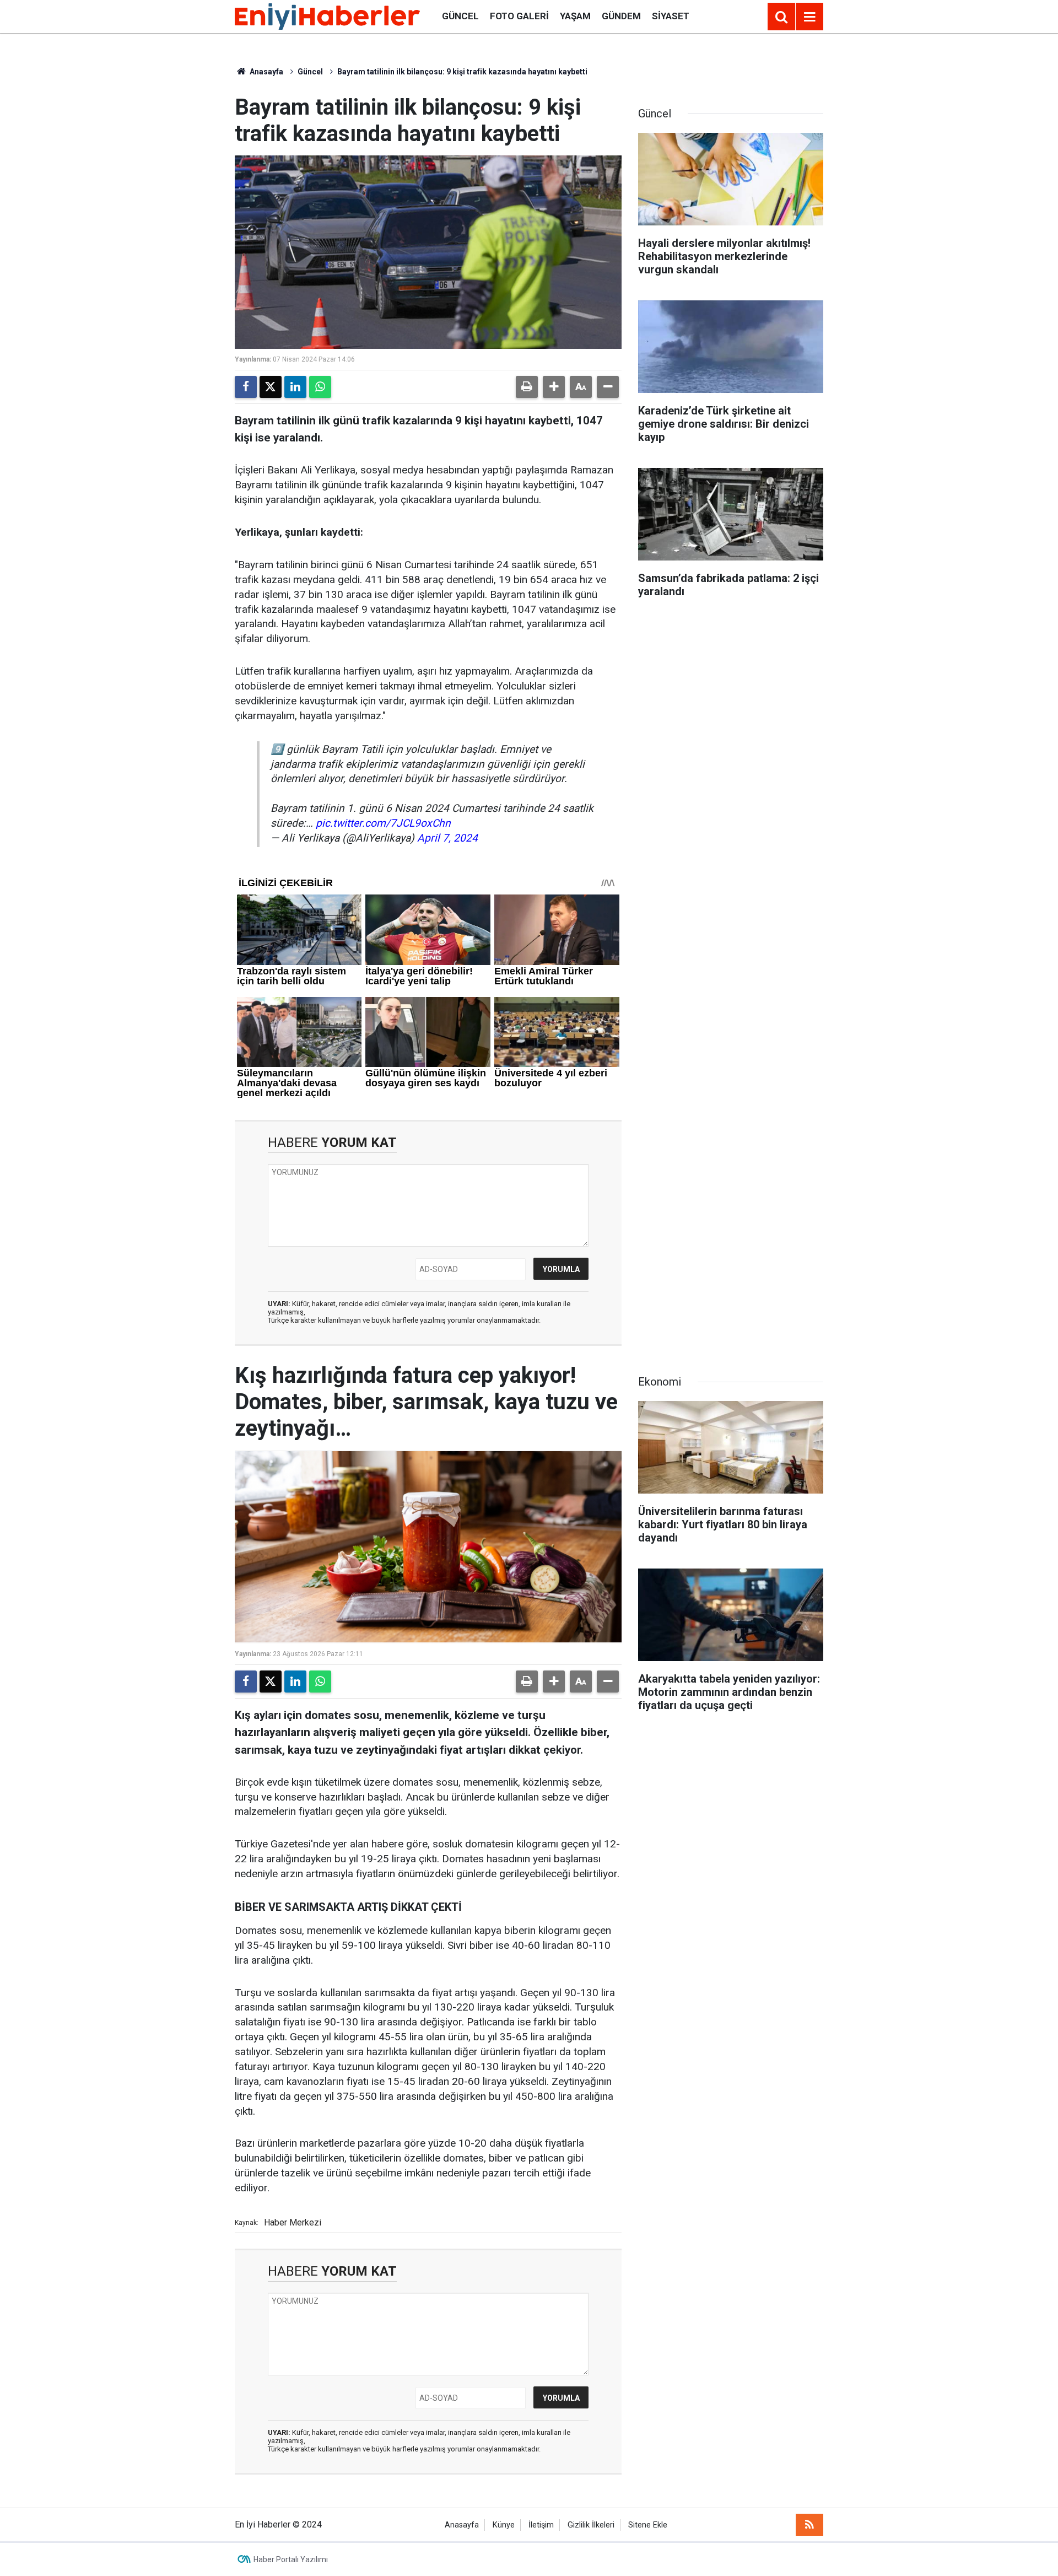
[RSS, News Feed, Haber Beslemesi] (809, 2525)
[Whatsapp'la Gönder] (320, 387)
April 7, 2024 (447, 838)
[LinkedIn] (295, 387)
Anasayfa (266, 72)
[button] (554, 387)
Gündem (621, 16)
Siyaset (671, 16)
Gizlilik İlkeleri (591, 2525)
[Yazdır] (527, 387)
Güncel (460, 16)
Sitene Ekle (648, 2525)
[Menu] (809, 17)
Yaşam (575, 16)
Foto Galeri (519, 16)
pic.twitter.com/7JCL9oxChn (383, 823)
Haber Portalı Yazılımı (291, 2559)
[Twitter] (271, 387)
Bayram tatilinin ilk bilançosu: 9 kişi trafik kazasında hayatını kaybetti (462, 72)
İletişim (541, 2525)
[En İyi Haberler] (327, 16)
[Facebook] (246, 387)
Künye (504, 2525)
